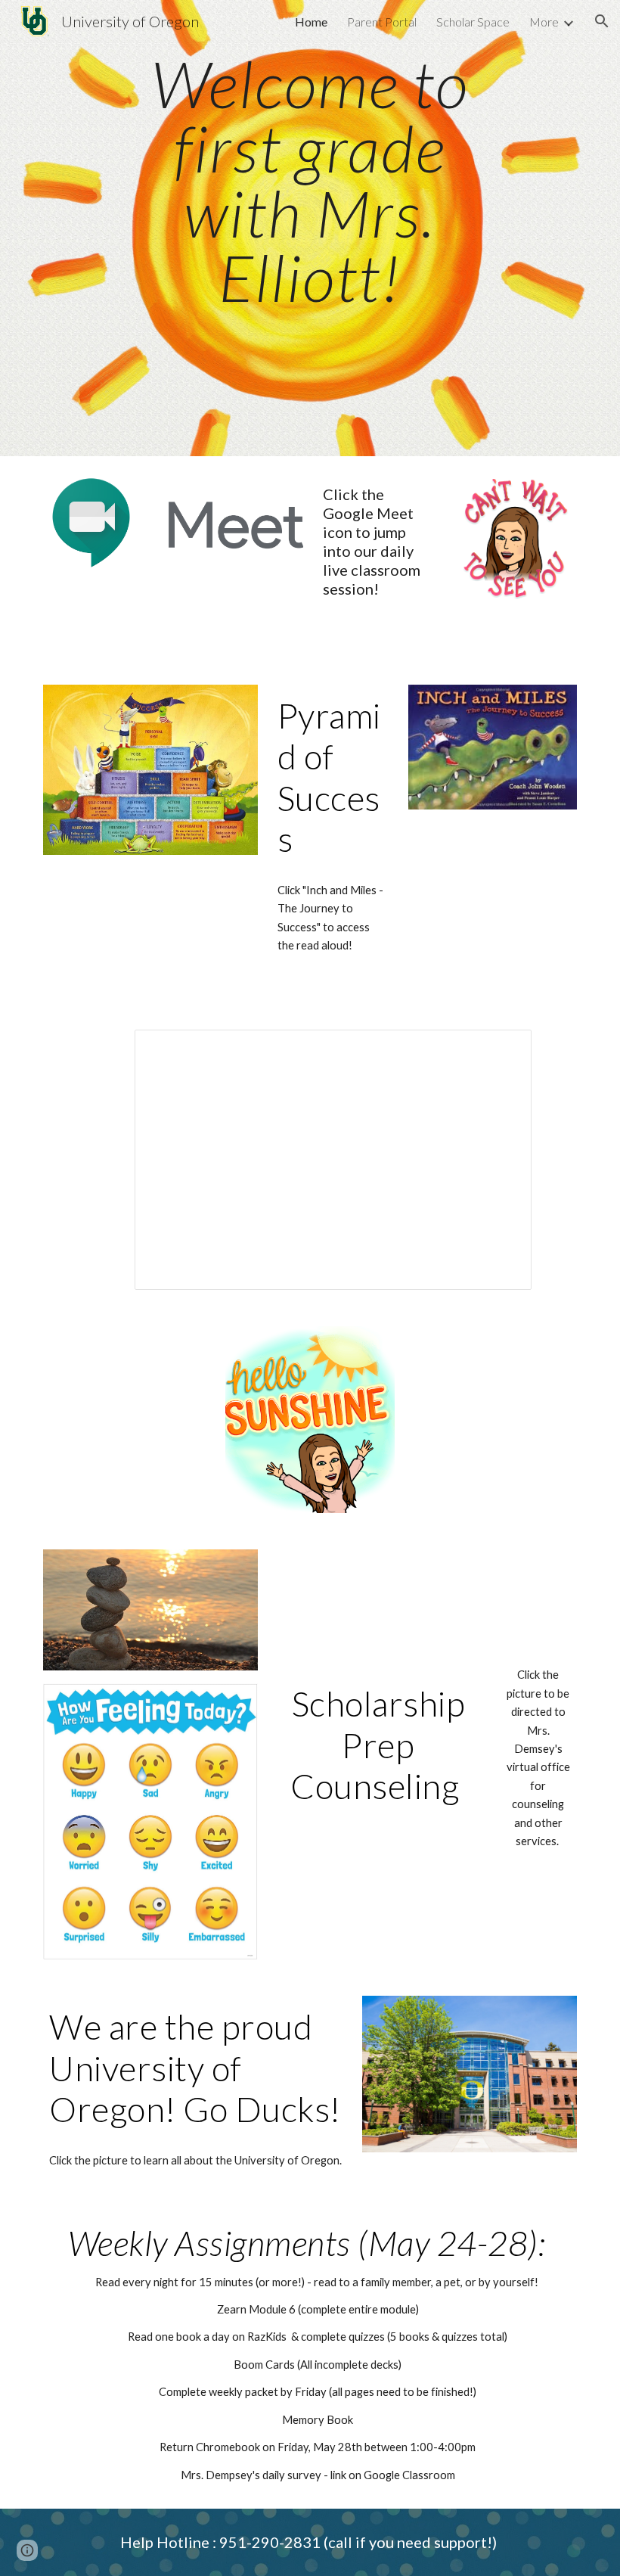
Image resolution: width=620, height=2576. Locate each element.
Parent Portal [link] (382, 22)
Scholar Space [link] (473, 22)
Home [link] (311, 22)
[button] (602, 21)
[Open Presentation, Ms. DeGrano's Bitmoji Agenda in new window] (503, 1049)
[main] (310, 228)
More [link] (544, 22)
